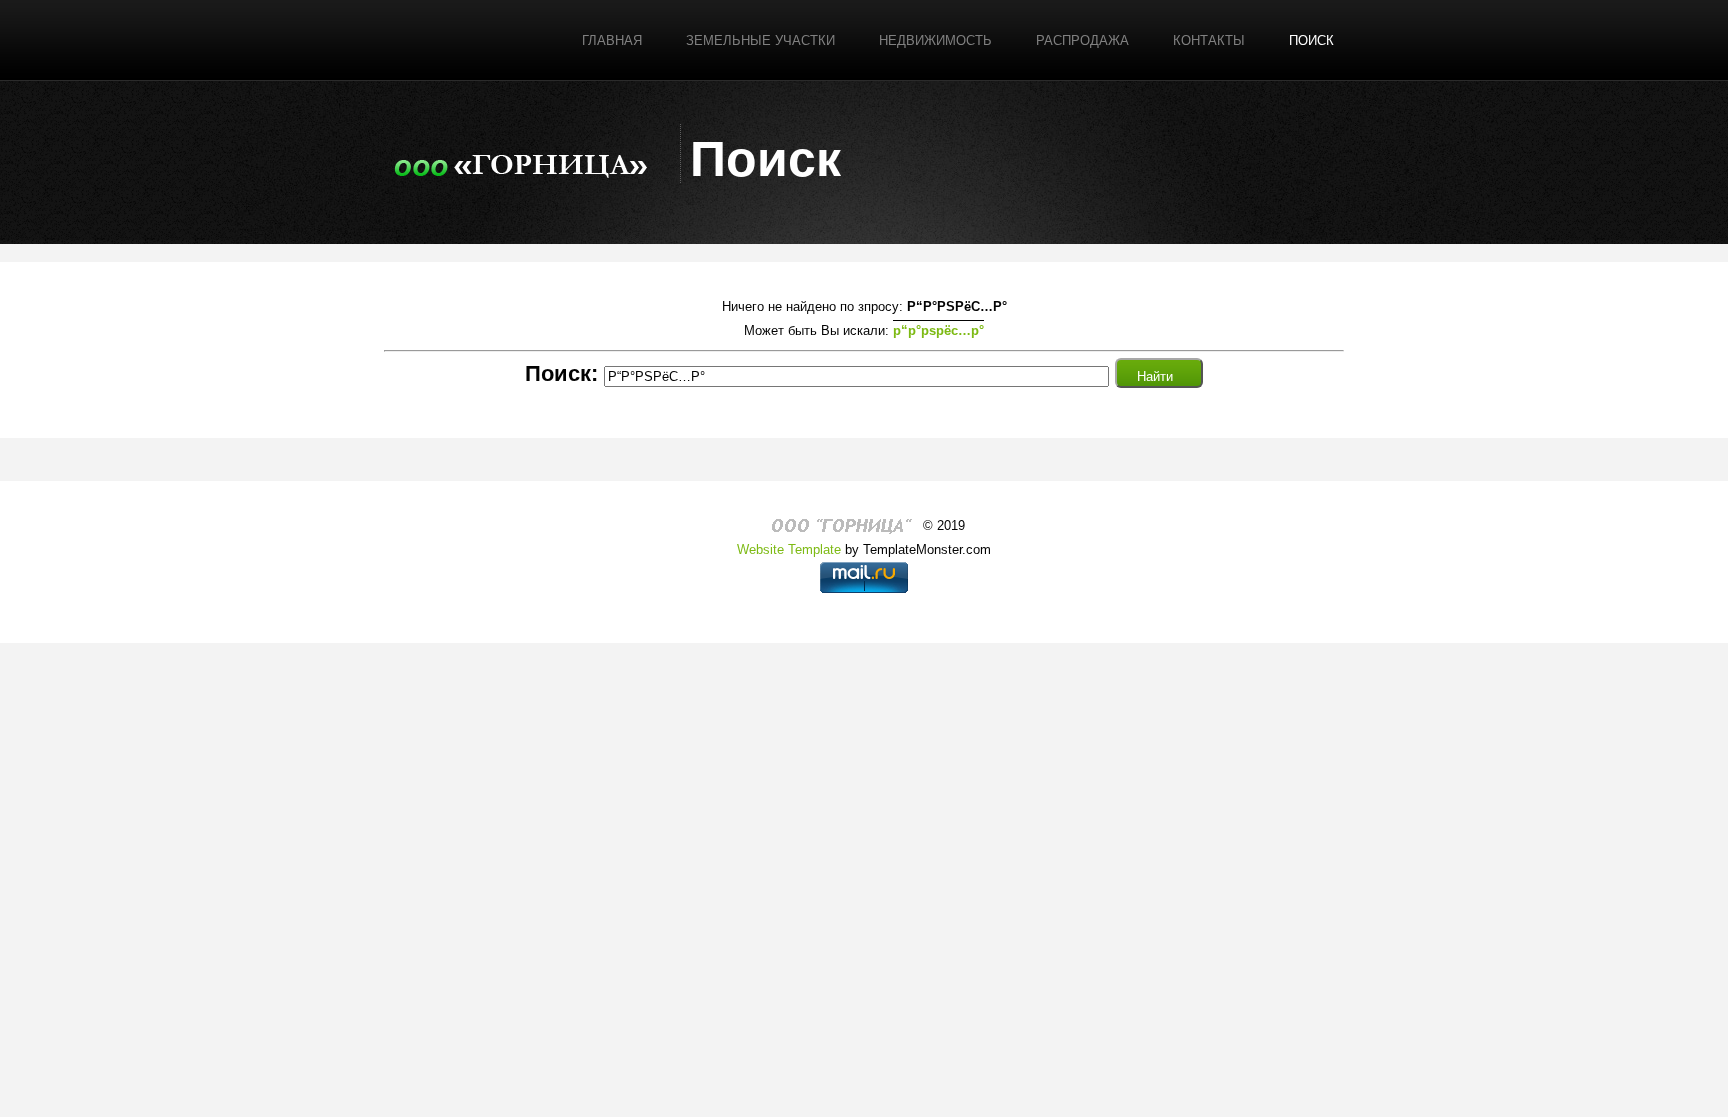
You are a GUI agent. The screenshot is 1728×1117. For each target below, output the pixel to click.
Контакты (1209, 40)
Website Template (789, 549)
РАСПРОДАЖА (1082, 40)
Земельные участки (760, 40)
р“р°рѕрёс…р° (938, 330)
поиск (1311, 40)
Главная (612, 40)
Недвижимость (935, 40)
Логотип (521, 161)
